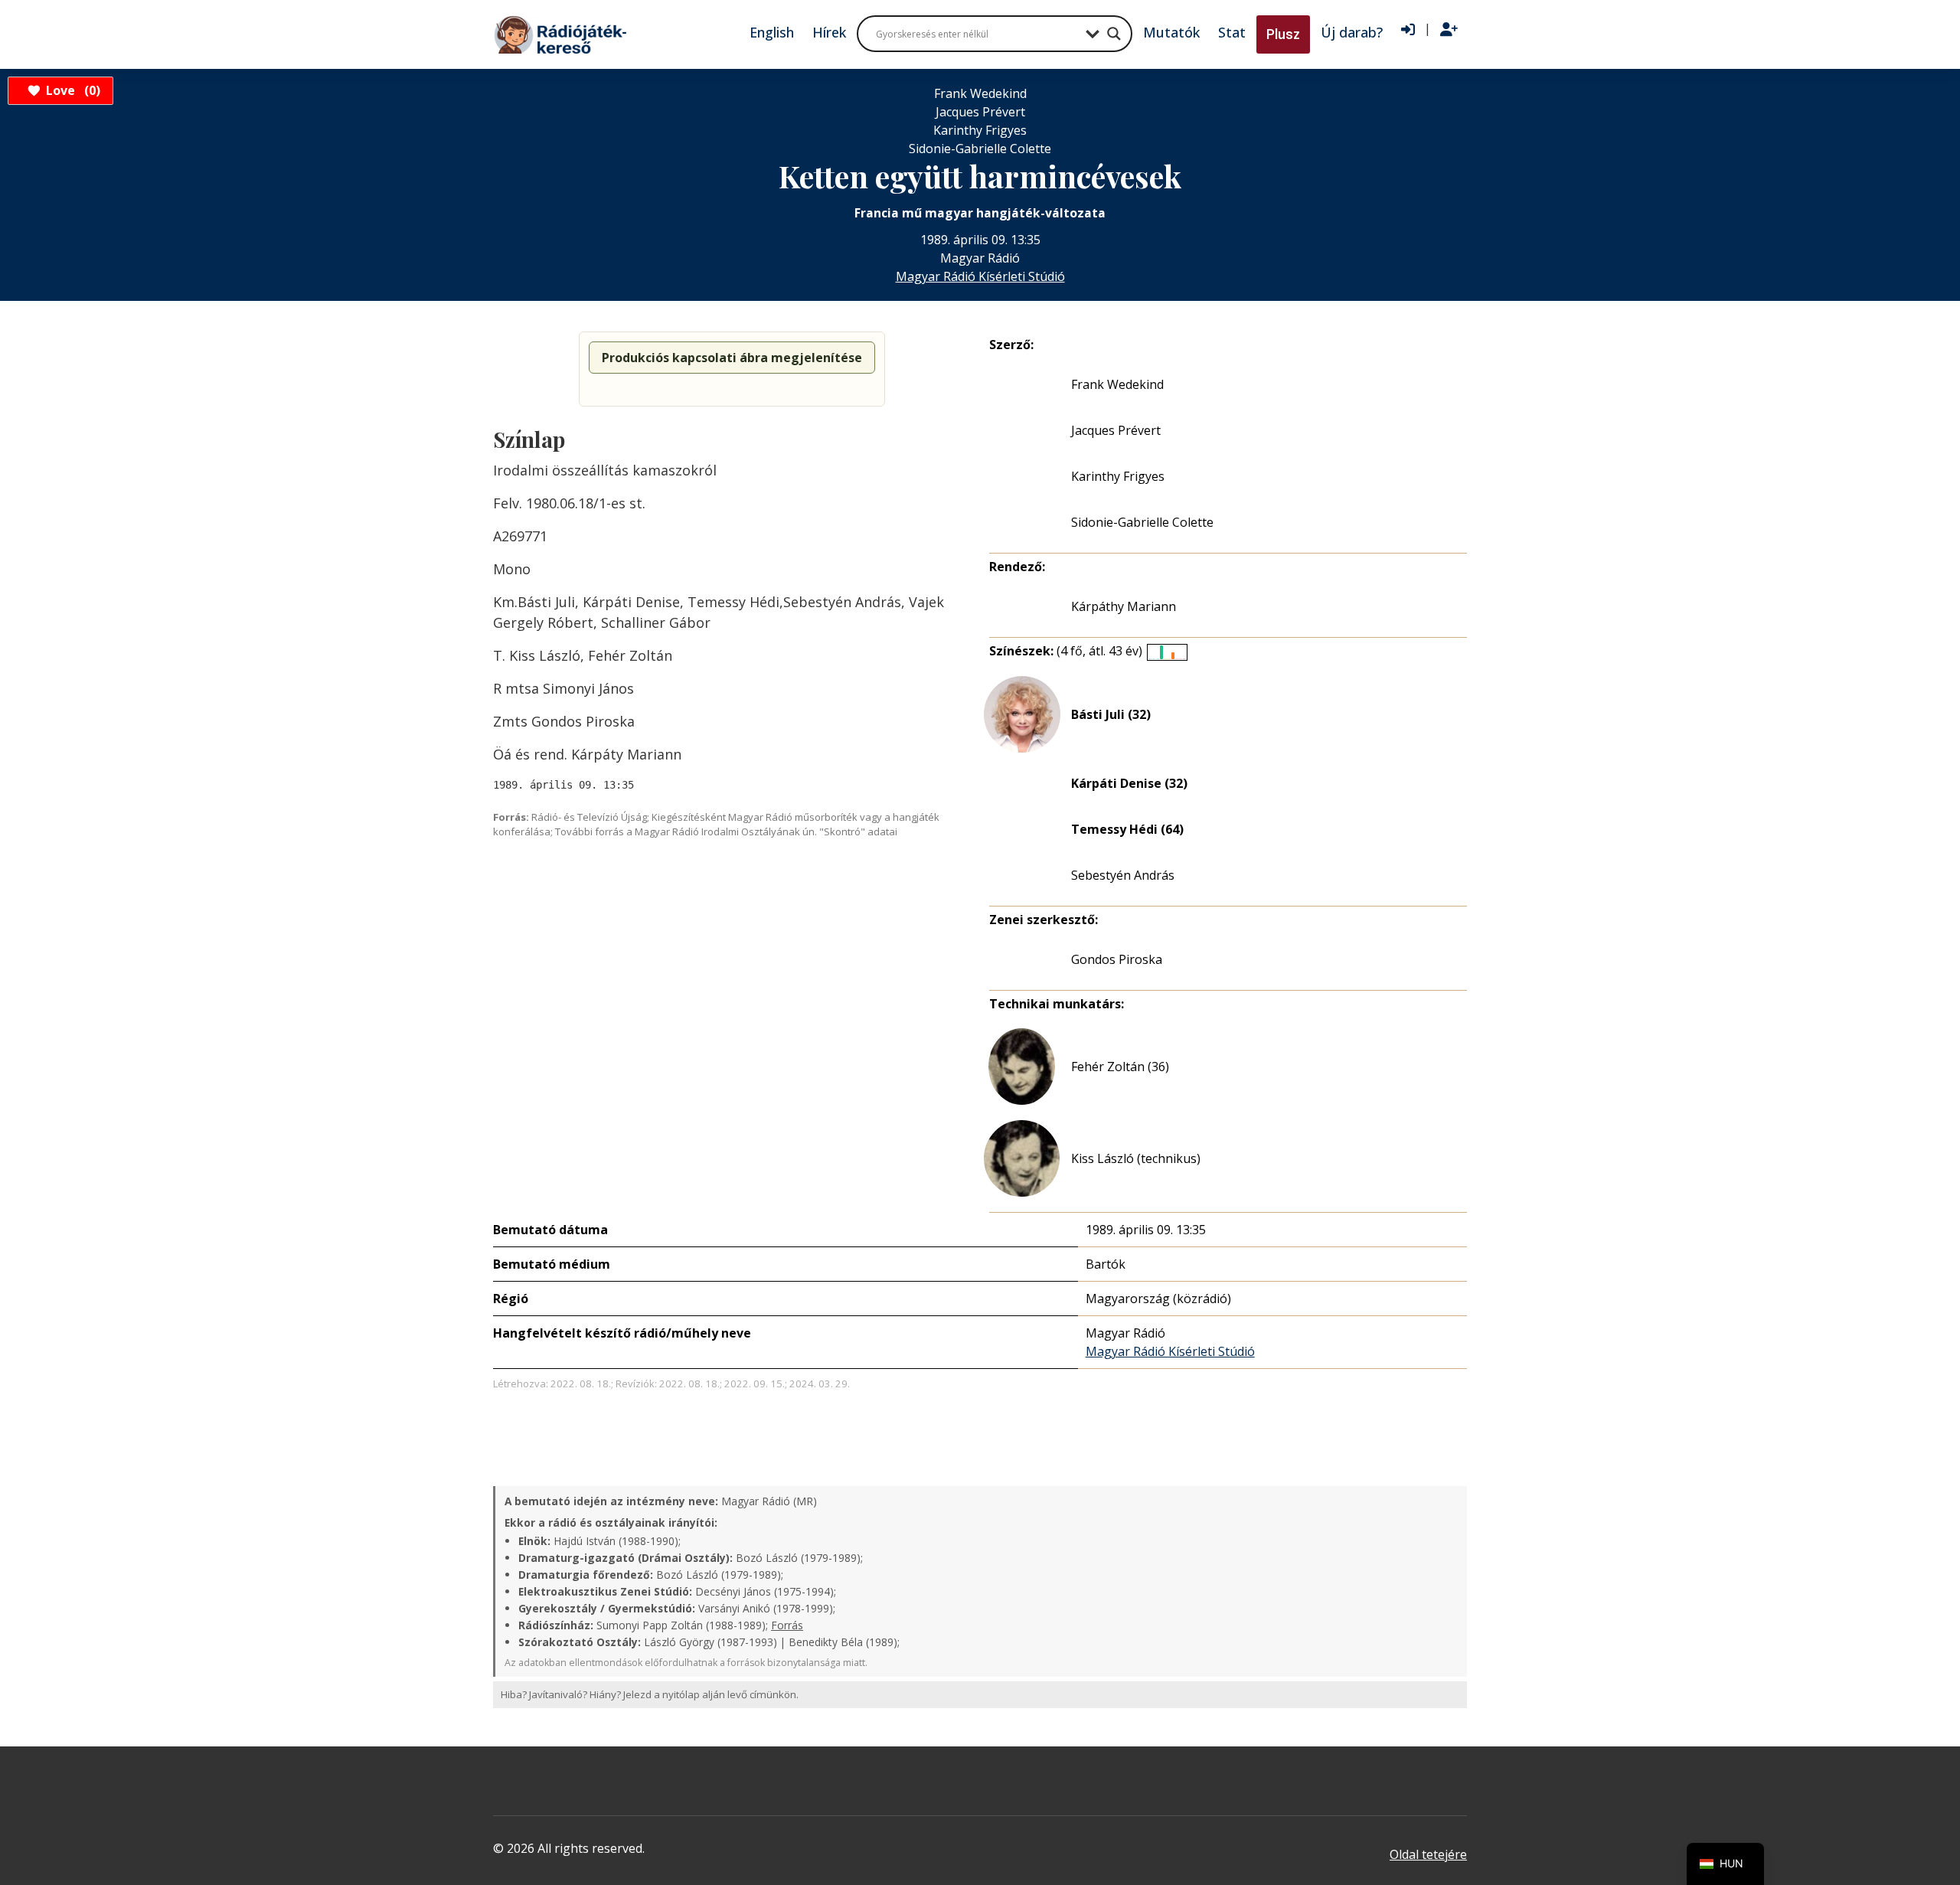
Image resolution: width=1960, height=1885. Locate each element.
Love (71, 90)
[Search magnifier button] (1114, 34)
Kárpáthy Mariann (1124, 606)
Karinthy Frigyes (1118, 476)
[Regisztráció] (1449, 30)
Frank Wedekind (1117, 384)
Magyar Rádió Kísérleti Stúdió (980, 276)
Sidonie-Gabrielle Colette (1142, 522)
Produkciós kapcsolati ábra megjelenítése (732, 358)
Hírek (829, 32)
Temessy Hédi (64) (1127, 829)
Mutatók (1171, 32)
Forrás (787, 1625)
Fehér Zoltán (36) (1120, 1067)
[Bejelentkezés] (1408, 30)
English (772, 32)
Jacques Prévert (1116, 430)
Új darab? (1352, 32)
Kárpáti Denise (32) (1129, 783)
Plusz (1283, 34)
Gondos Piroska (1117, 959)
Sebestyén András (1123, 875)
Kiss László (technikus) (1136, 1158)
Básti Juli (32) (1111, 714)
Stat (1232, 32)
